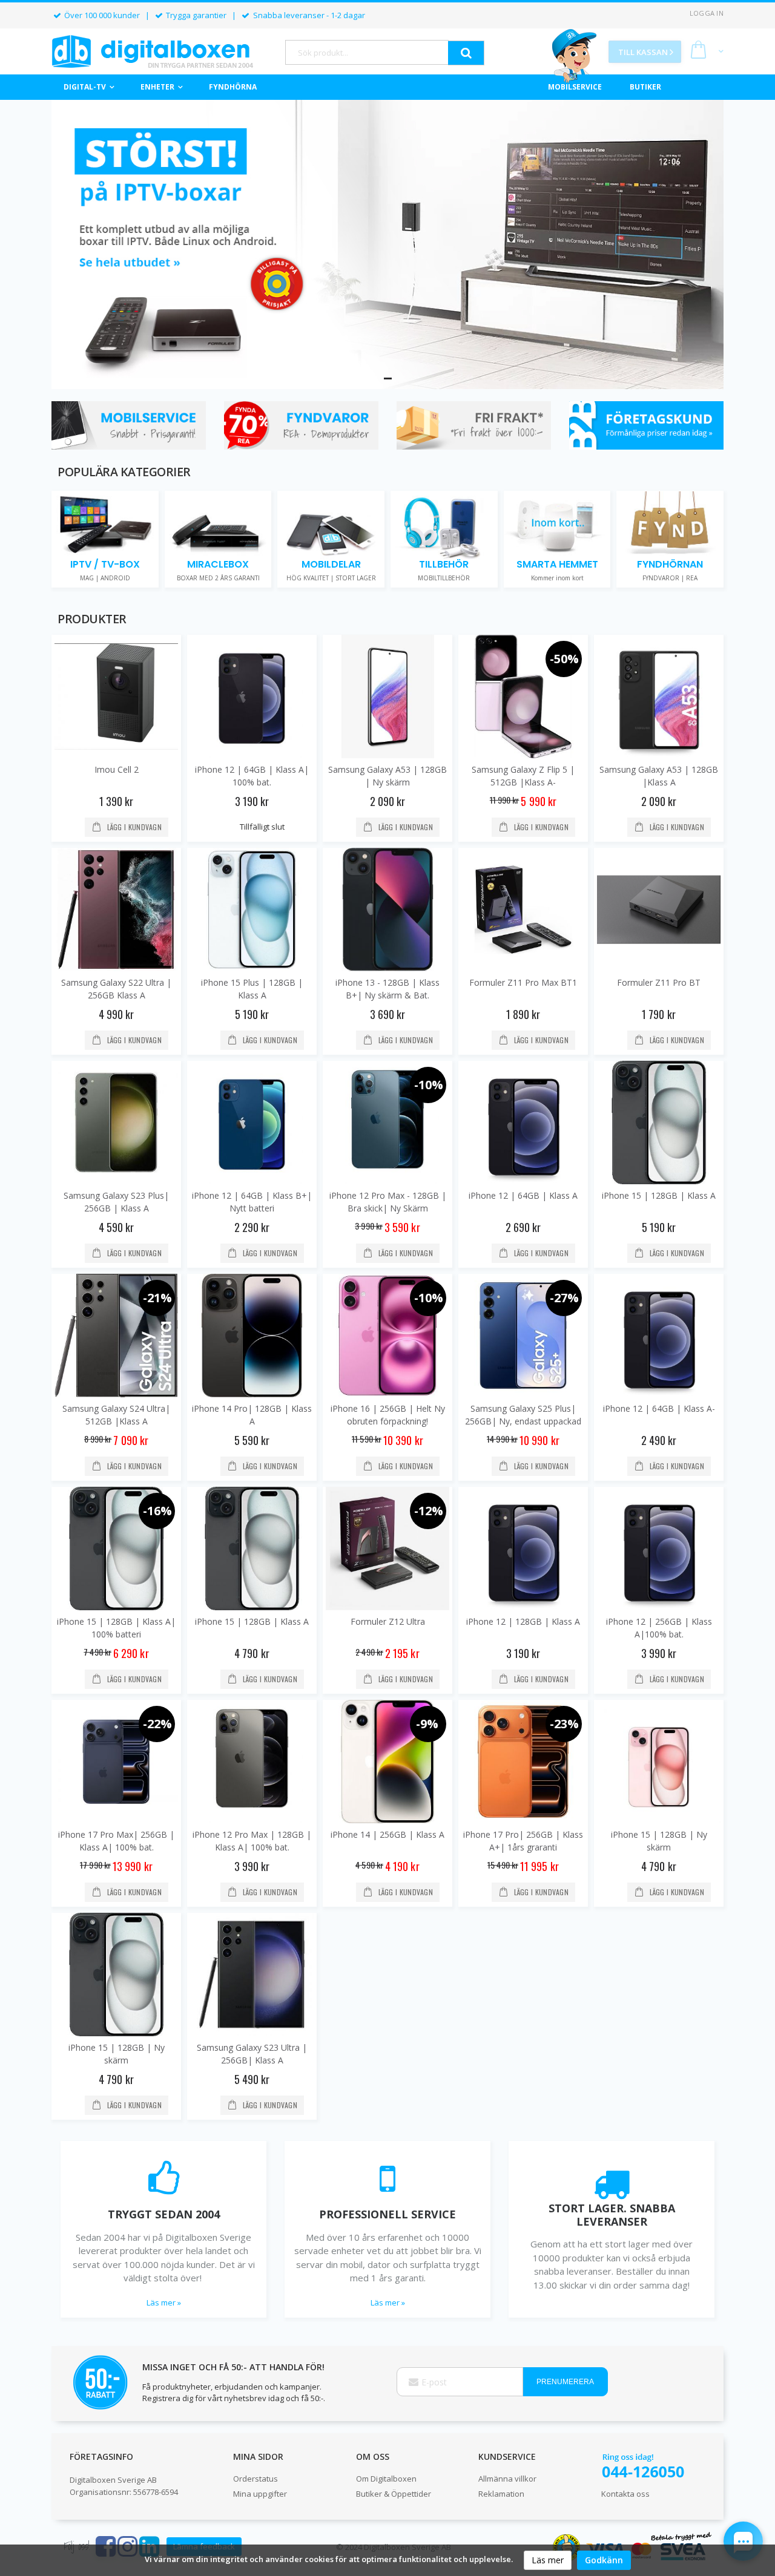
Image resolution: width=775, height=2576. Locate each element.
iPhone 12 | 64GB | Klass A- (659, 1408)
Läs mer (548, 2560)
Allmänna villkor (507, 2479)
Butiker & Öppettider (394, 2494)
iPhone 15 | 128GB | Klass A (659, 1195)
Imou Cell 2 (117, 769)
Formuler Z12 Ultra (388, 1621)
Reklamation (501, 2494)
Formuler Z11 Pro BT (659, 982)
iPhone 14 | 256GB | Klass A (387, 1834)
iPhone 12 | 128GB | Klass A (523, 1621)
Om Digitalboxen (386, 2479)
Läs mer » (164, 2302)
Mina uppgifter (260, 2494)
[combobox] (367, 52)
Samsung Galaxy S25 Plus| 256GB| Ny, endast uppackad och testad (523, 1421)
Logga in (707, 13)
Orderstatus (256, 2479)
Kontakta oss (625, 2494)
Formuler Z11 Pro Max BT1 (523, 982)
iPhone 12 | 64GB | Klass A (523, 1195)
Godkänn (604, 2560)
